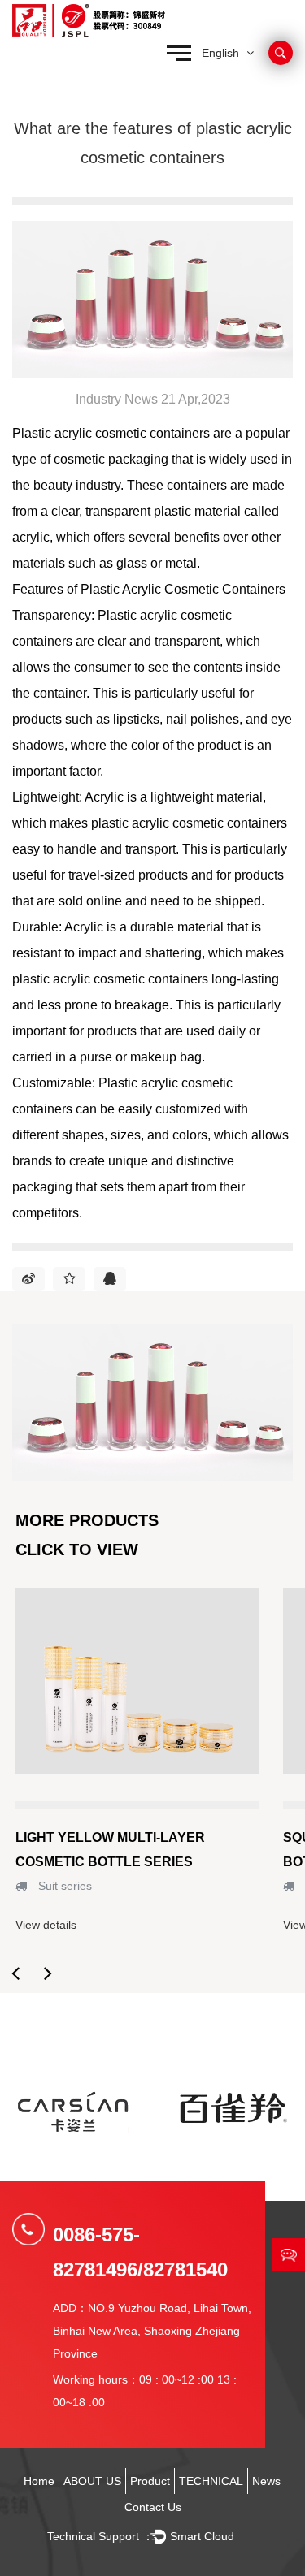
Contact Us (153, 2507)
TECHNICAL (211, 2481)
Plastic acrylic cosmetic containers (111, 433)
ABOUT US (92, 2481)
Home (39, 2481)
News (266, 2481)
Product (150, 2481)
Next (48, 1973)
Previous (15, 1973)
